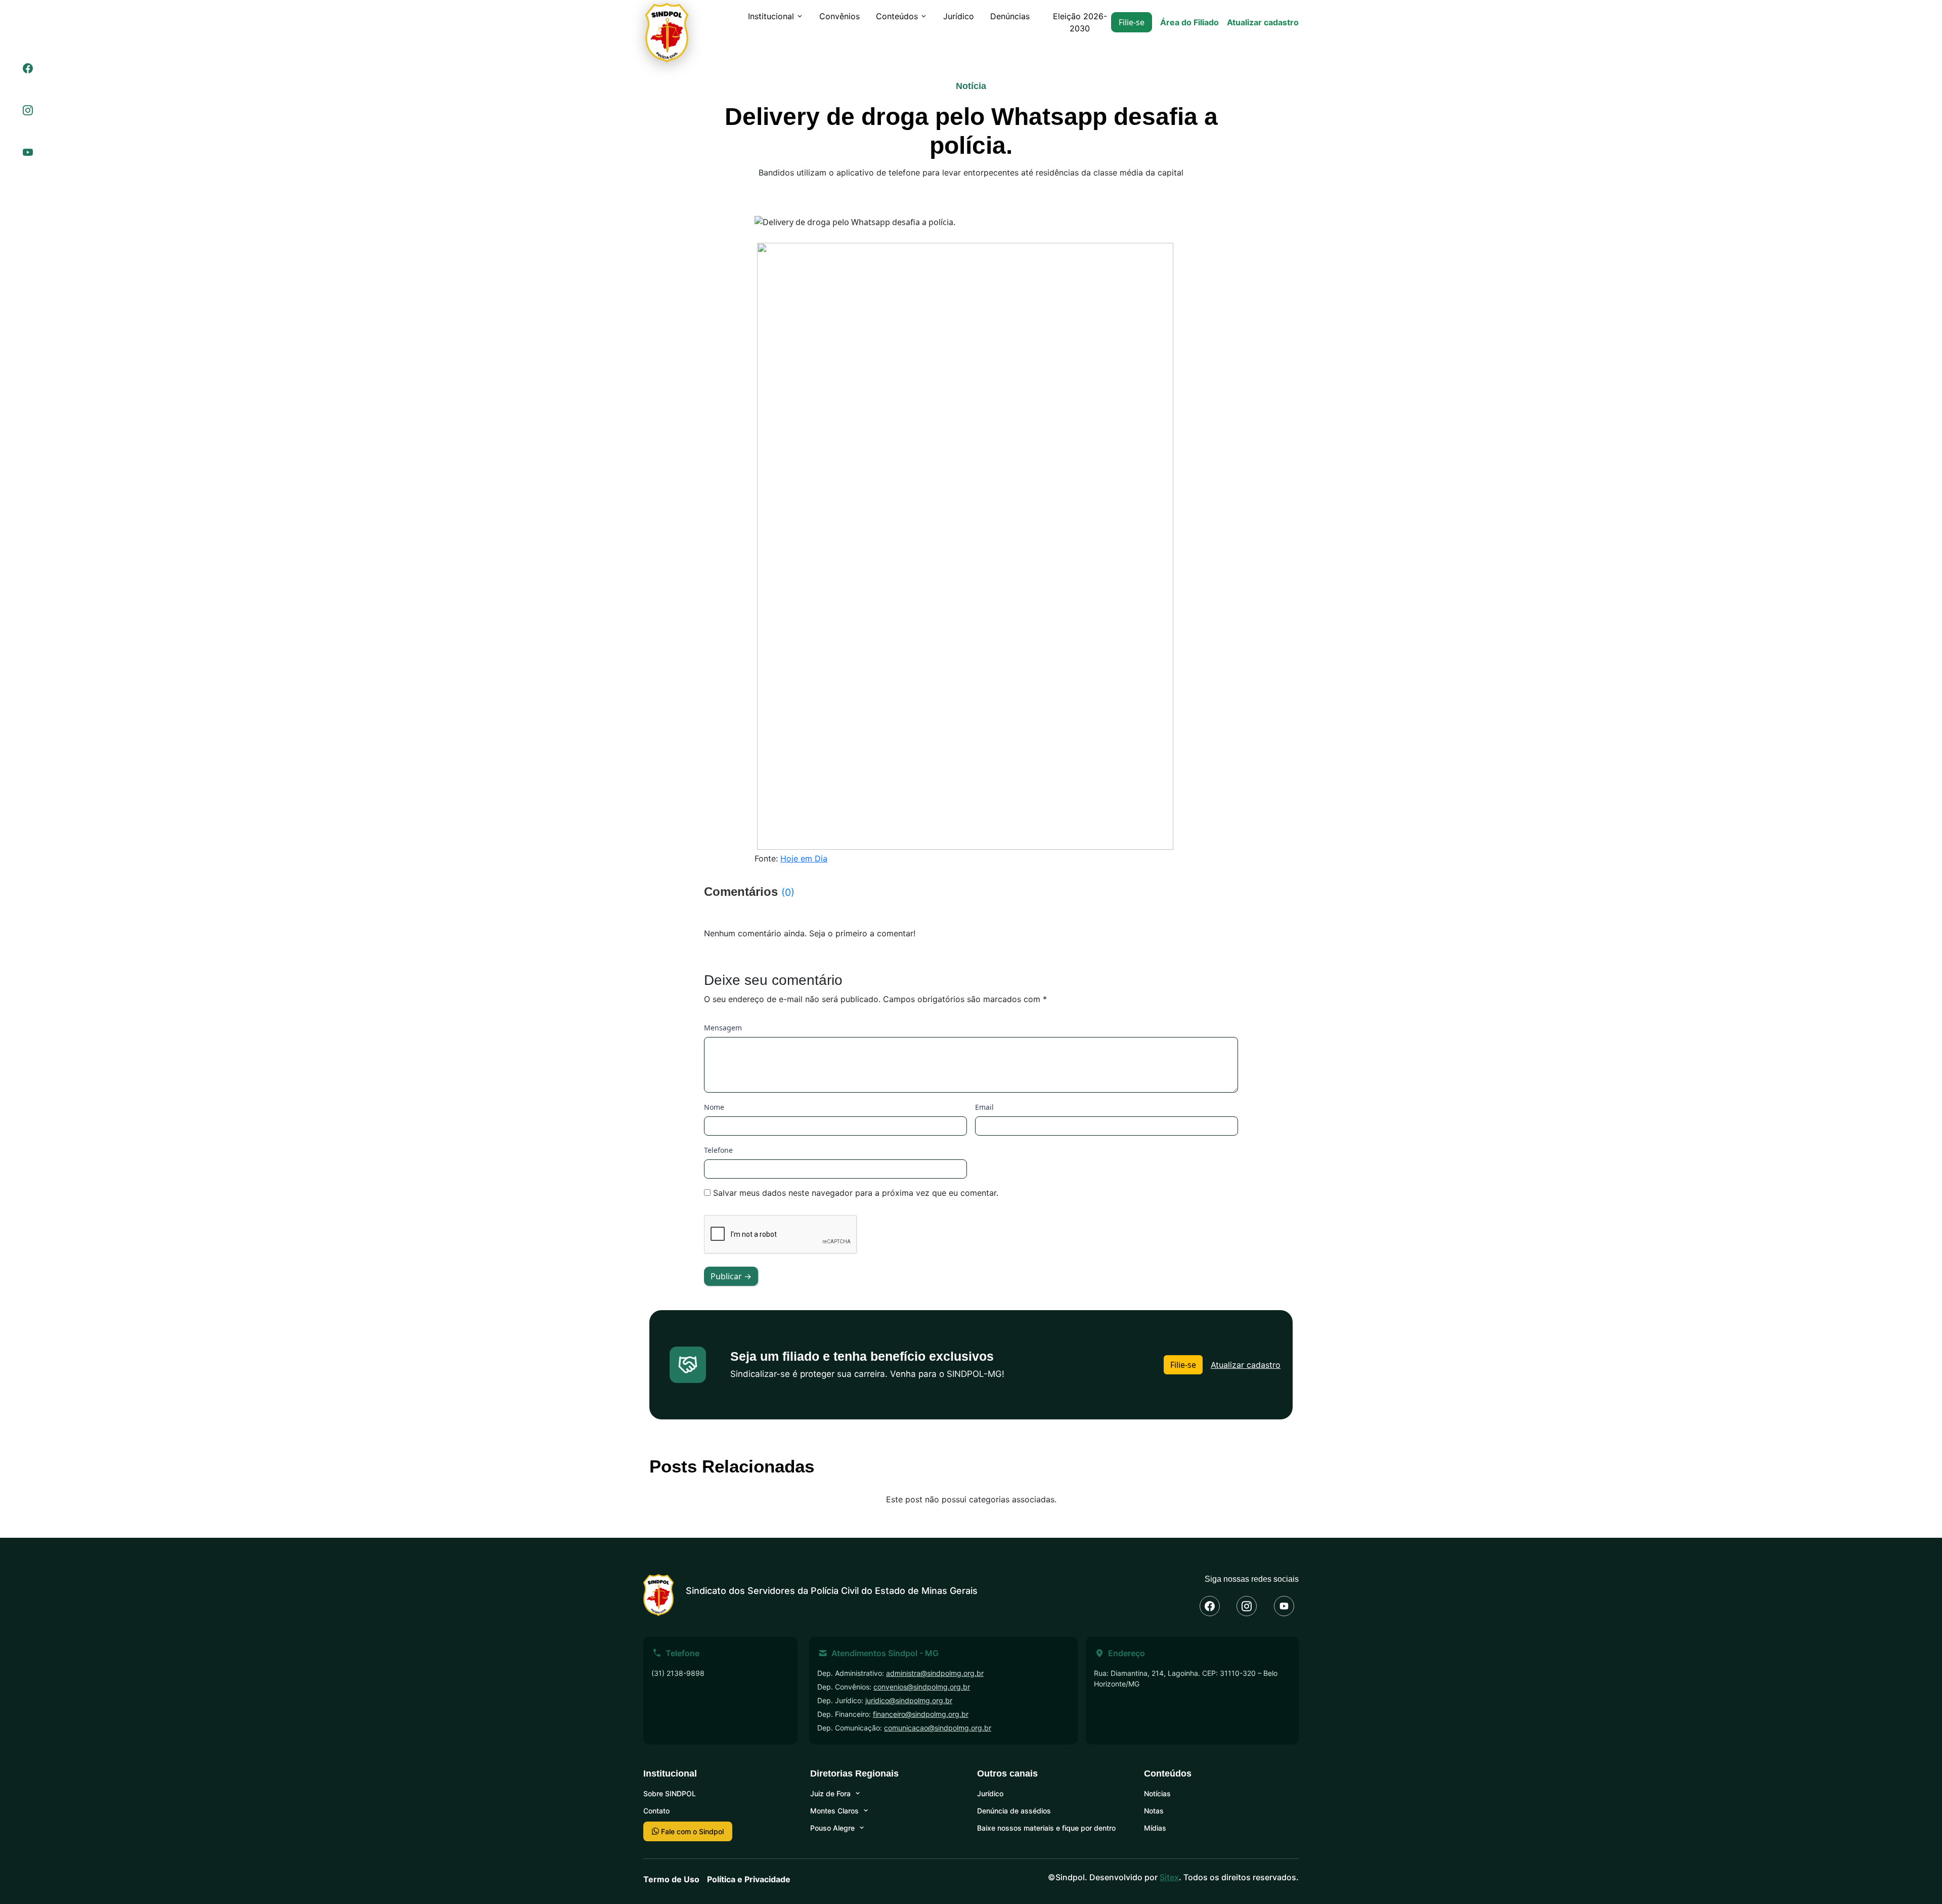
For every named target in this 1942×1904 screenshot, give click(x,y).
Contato (656, 1811)
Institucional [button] (771, 16)
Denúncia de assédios (1014, 1811)
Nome (714, 1107)
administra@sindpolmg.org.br (935, 1673)
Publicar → (731, 1276)
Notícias (1157, 1793)
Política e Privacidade (749, 1879)
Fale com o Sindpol (691, 1831)
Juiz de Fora (830, 1793)
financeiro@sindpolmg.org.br (921, 1714)
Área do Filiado (1189, 22)
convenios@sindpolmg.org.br (922, 1687)
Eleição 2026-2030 (1080, 22)
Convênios (840, 16)
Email (984, 1107)
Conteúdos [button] (897, 16)
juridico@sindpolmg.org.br (909, 1700)
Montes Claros (834, 1811)
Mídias (1155, 1828)
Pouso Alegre (832, 1828)
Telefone (718, 1150)
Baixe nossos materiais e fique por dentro (1046, 1828)
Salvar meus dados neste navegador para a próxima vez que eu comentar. (856, 1193)
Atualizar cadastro (1263, 22)
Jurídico (959, 16)
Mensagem (723, 1028)
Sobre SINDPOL (670, 1793)
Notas (1154, 1811)
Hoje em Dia (804, 858)
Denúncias (1010, 16)
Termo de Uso (671, 1879)
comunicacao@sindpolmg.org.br (938, 1728)
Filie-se (1132, 22)
